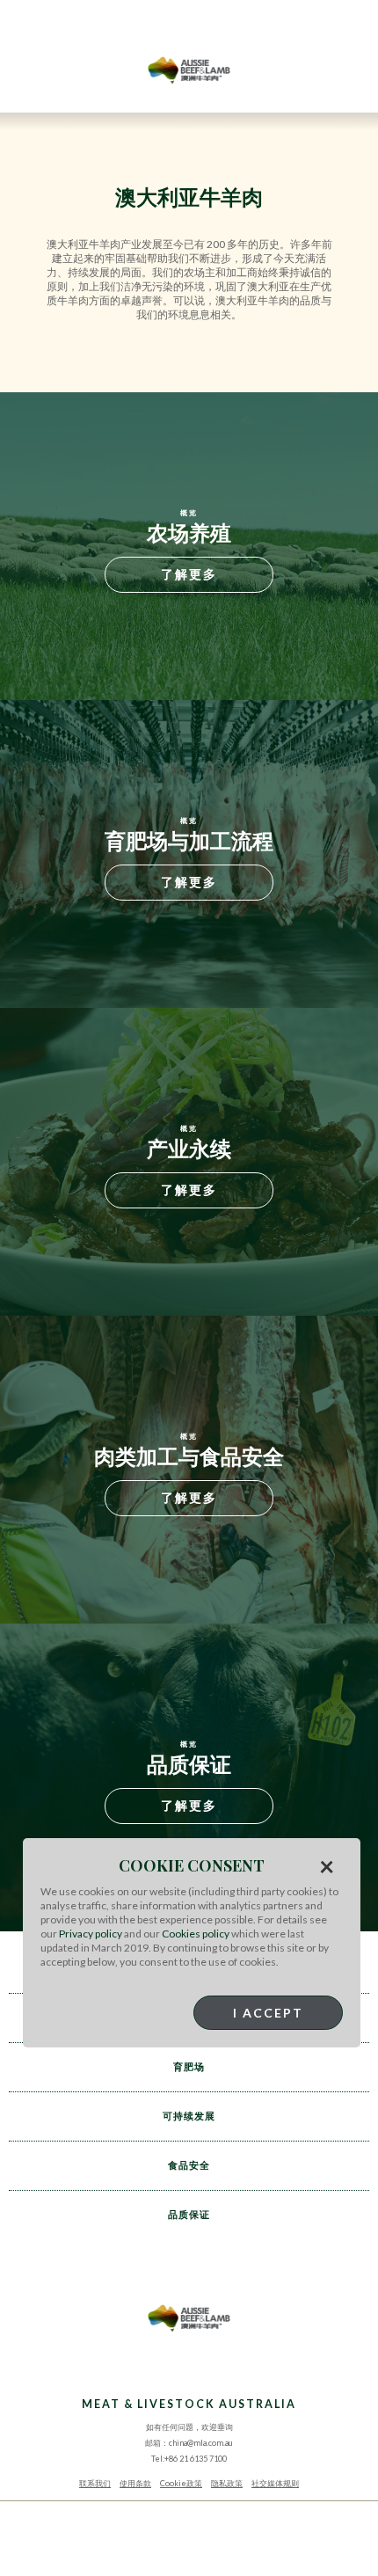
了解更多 (189, 574)
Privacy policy (91, 1934)
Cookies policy (196, 1934)
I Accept (268, 2013)
